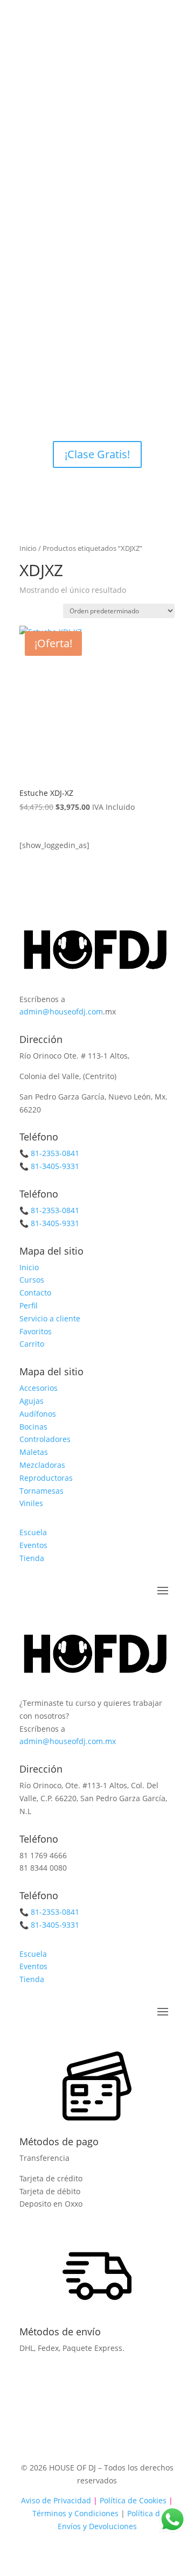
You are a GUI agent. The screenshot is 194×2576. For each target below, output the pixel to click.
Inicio (28, 548)
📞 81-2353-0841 (49, 1153)
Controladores (45, 1439)
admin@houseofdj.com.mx (68, 1741)
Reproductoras (46, 1478)
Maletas (34, 1452)
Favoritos (36, 1331)
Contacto (35, 1293)
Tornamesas (41, 1491)
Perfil (29, 1305)
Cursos (32, 1280)
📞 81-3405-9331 (49, 1166)
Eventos (33, 1545)
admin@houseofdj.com (61, 1011)
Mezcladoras (42, 1465)
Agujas (32, 1401)
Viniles (31, 1503)
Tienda (32, 1558)
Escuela (33, 1532)
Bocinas (33, 1427)
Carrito (32, 1344)
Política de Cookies (132, 2500)
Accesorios (39, 1388)
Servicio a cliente (50, 1318)
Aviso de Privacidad (56, 2500)
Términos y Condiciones (75, 2513)
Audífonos (38, 1414)
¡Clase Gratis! (97, 454)
